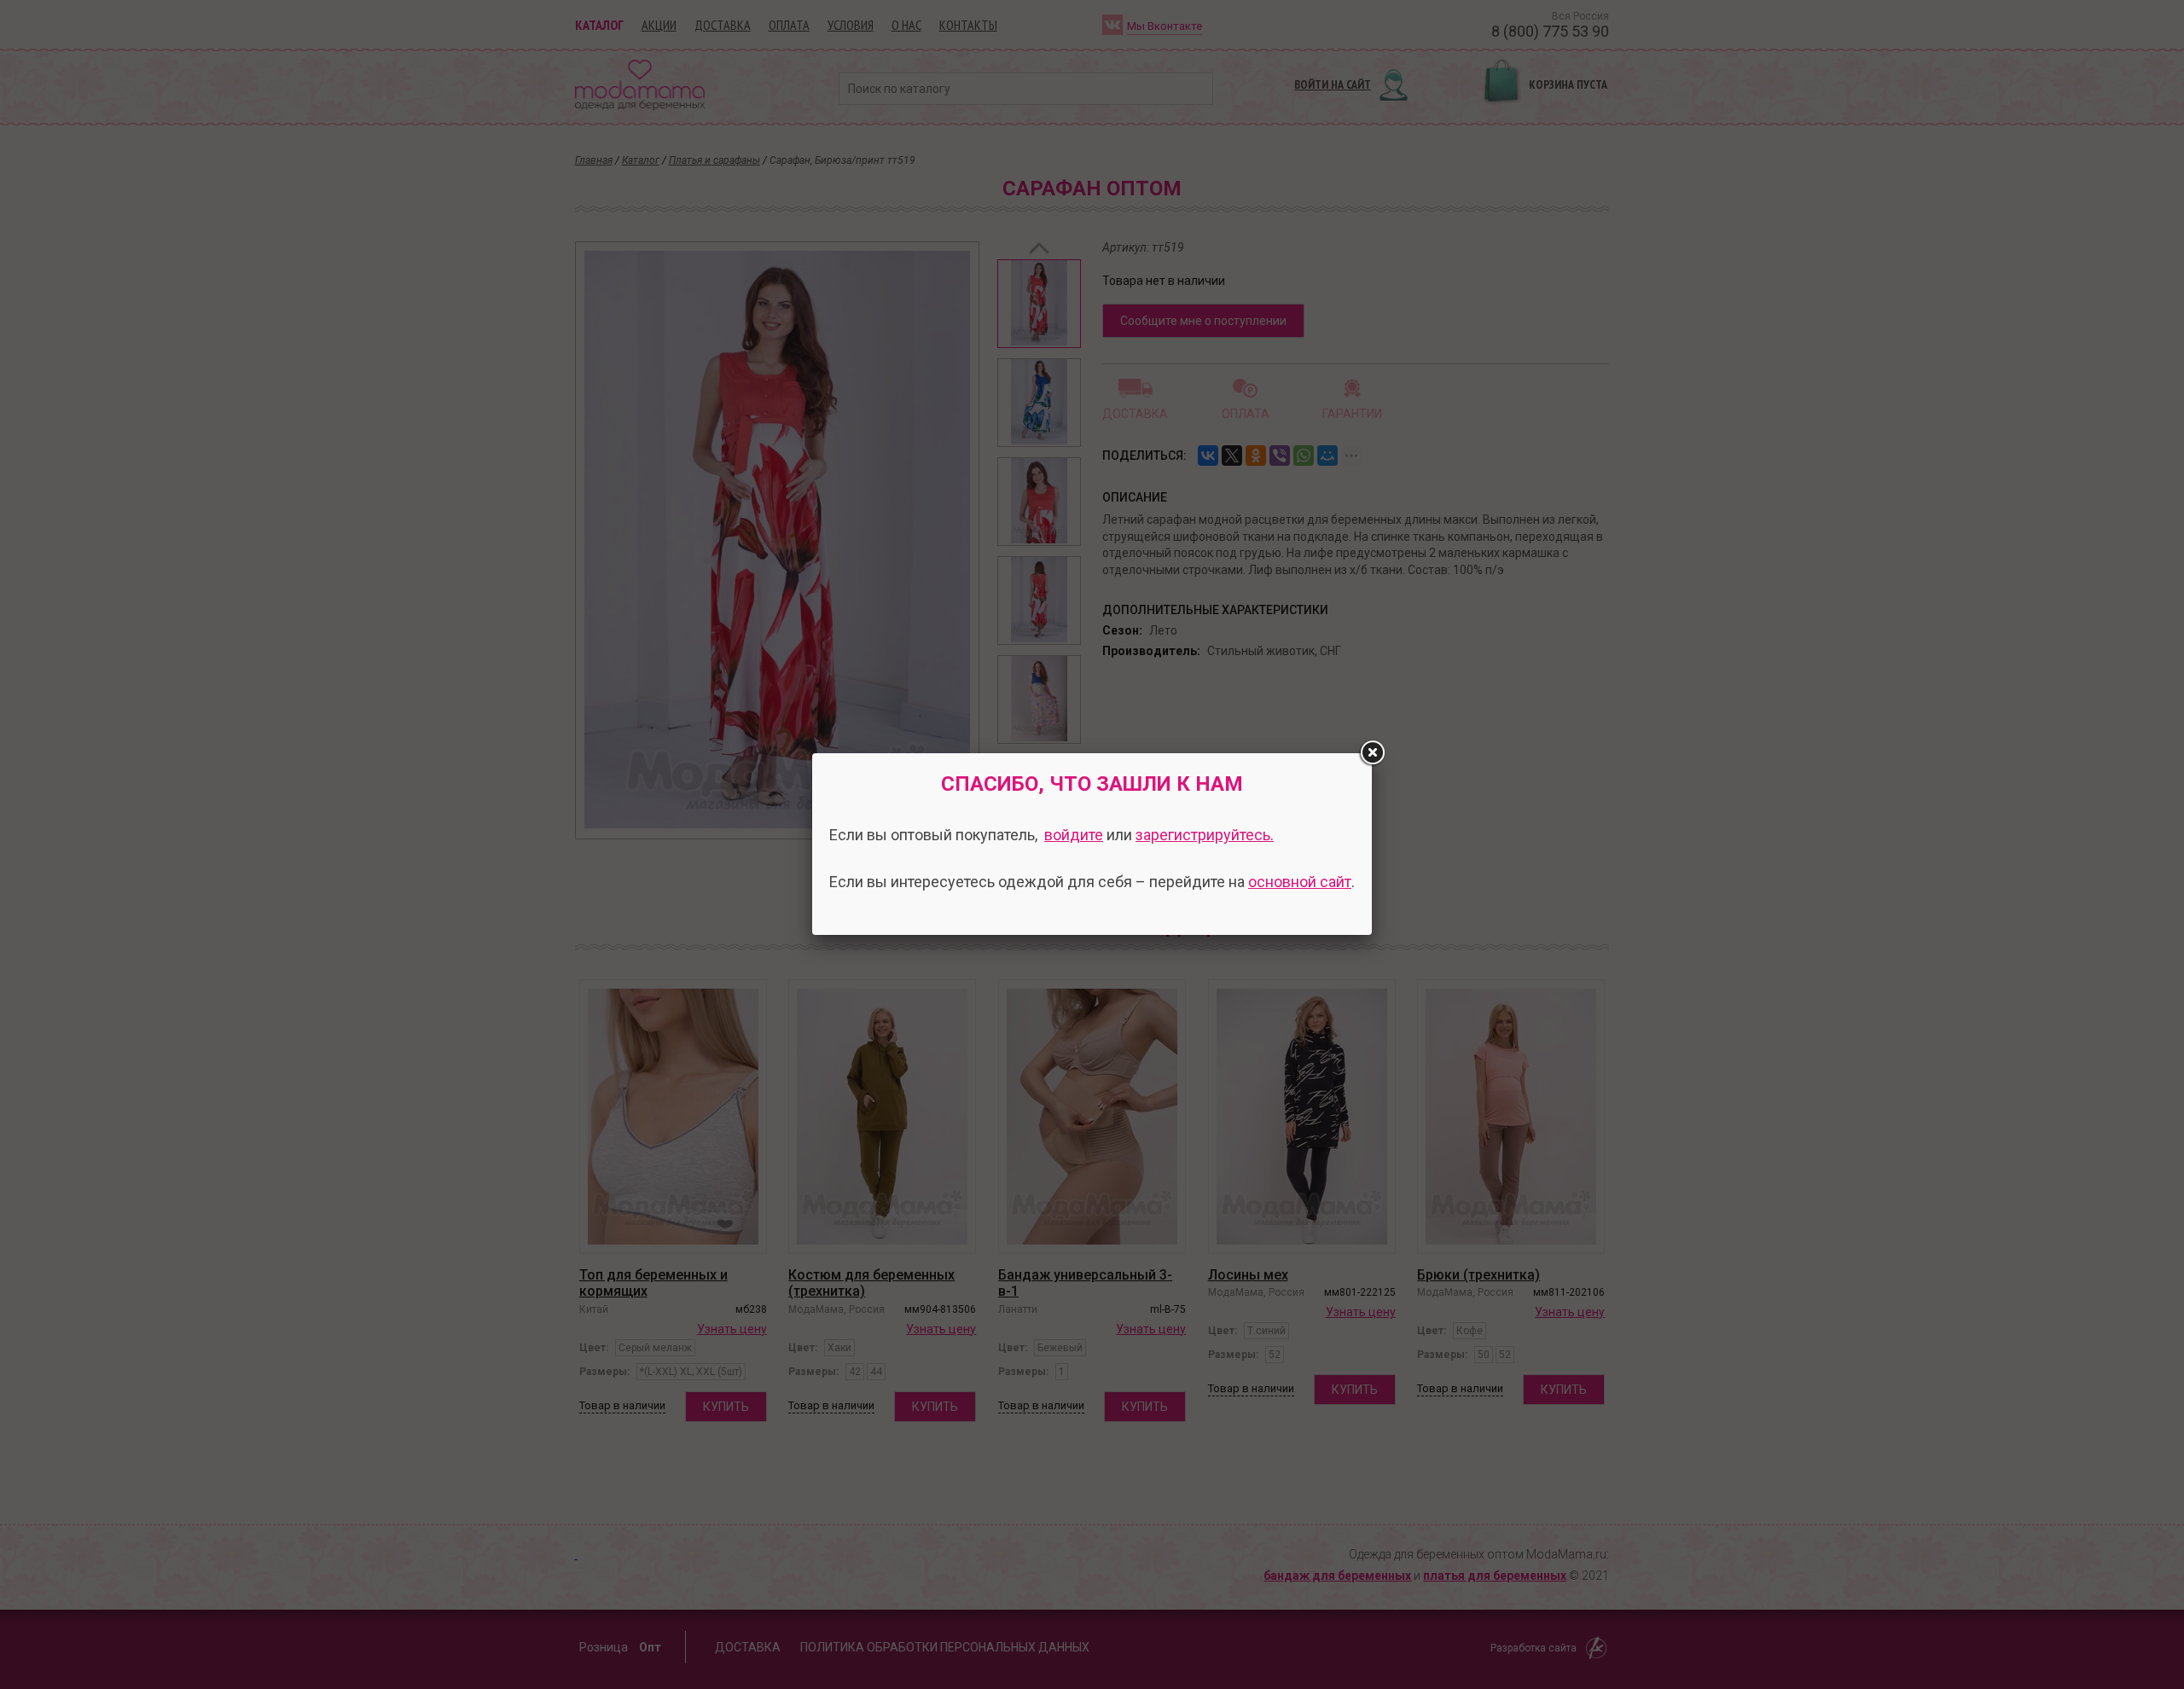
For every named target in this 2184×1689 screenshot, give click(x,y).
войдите (1074, 835)
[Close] (1372, 753)
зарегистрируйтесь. (1205, 835)
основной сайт (1300, 882)
